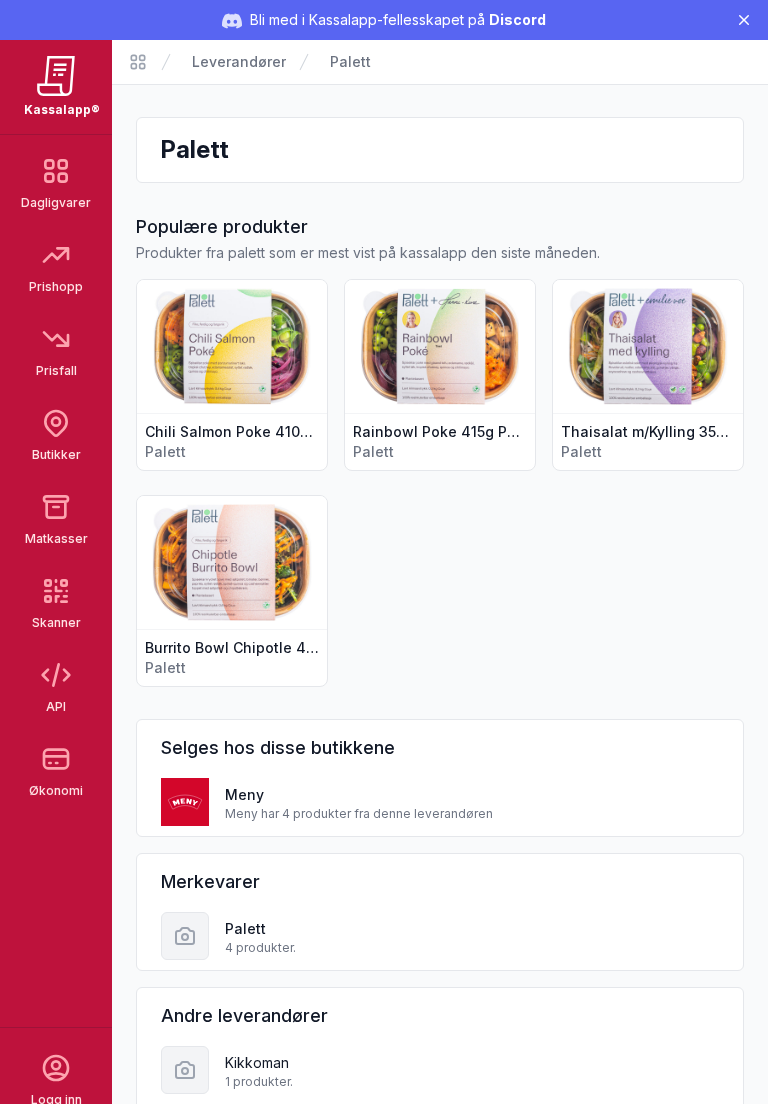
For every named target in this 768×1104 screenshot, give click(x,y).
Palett (350, 61)
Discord (517, 19)
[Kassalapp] (138, 62)
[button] (232, 375)
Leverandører (239, 61)
